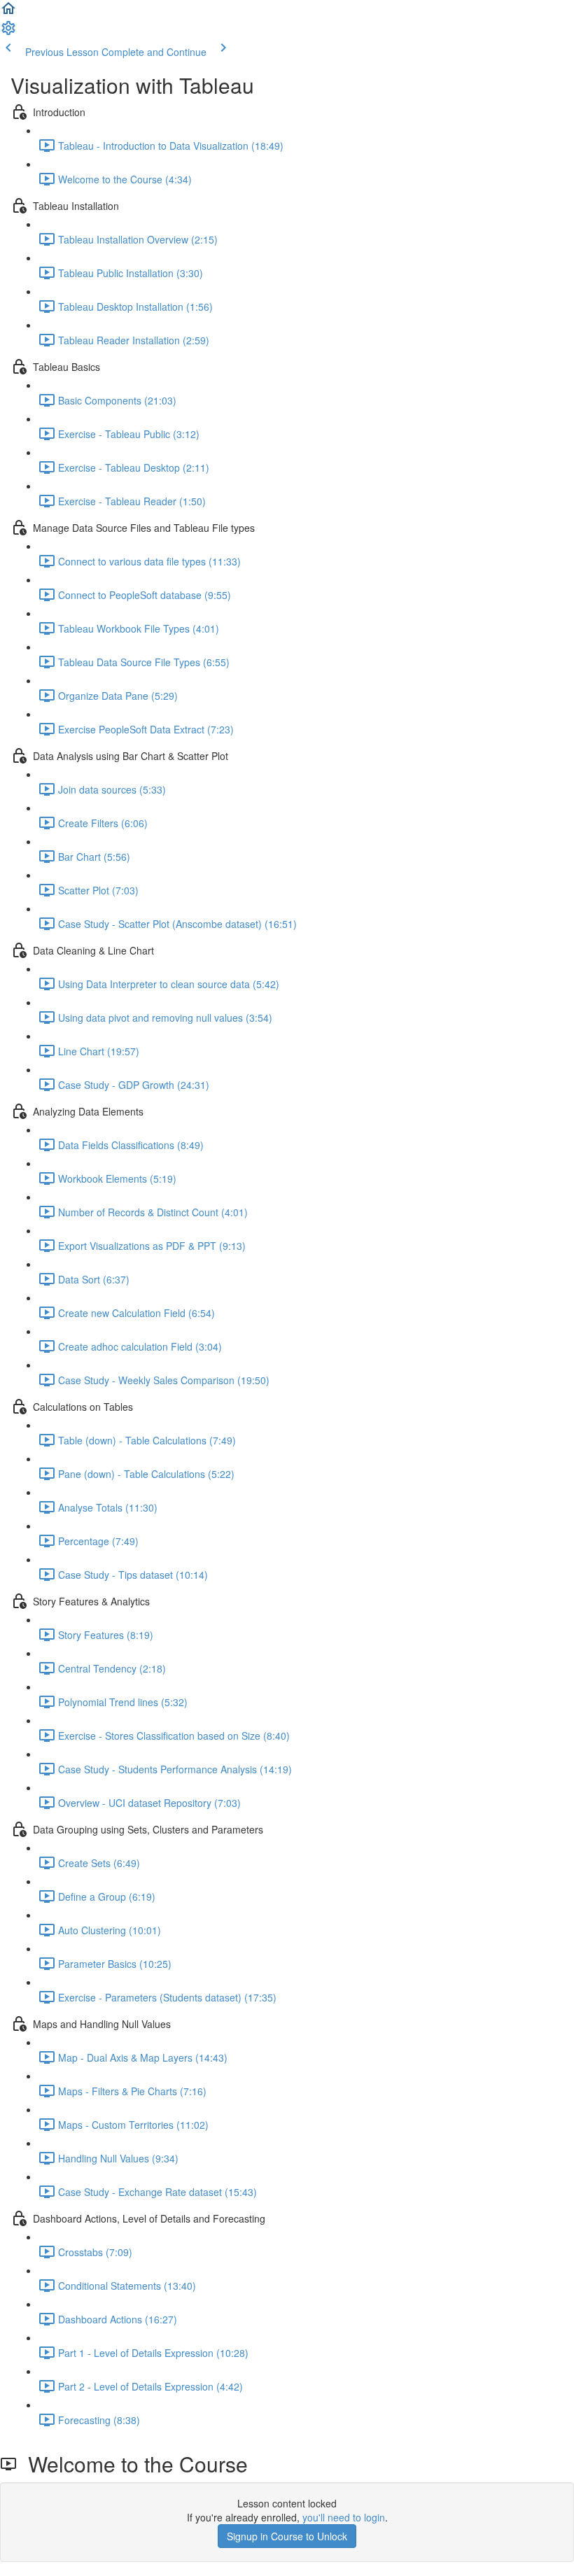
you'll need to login (344, 2517)
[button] (8, 13)
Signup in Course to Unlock (287, 2536)
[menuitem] (8, 32)
